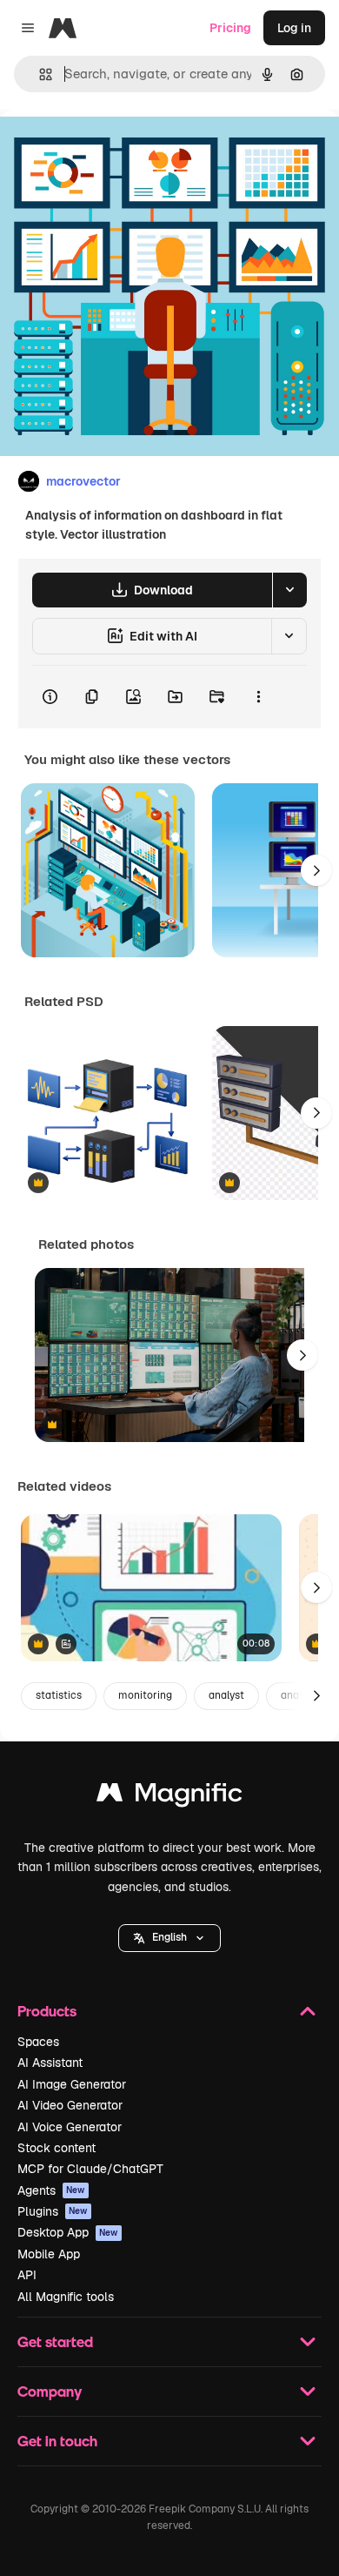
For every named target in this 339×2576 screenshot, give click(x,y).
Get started (55, 2341)
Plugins (53, 2211)
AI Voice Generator (70, 2127)
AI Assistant (50, 2063)
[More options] (258, 697)
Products (47, 2011)
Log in (294, 28)
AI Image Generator (72, 2084)
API (27, 2275)
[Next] (316, 870)
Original (111, 149)
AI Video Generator (70, 2105)
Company (50, 2391)
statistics (59, 1695)
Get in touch (57, 2441)
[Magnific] (169, 1797)
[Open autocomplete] (39, 74)
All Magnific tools (66, 2297)
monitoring (145, 1695)
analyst (226, 1695)
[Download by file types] (289, 590)
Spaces (38, 2042)
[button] (169, 1938)
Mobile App (49, 2254)
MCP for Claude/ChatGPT (90, 2169)
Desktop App (68, 2232)
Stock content (56, 2148)
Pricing (230, 28)
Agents (51, 2190)
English (169, 1937)
